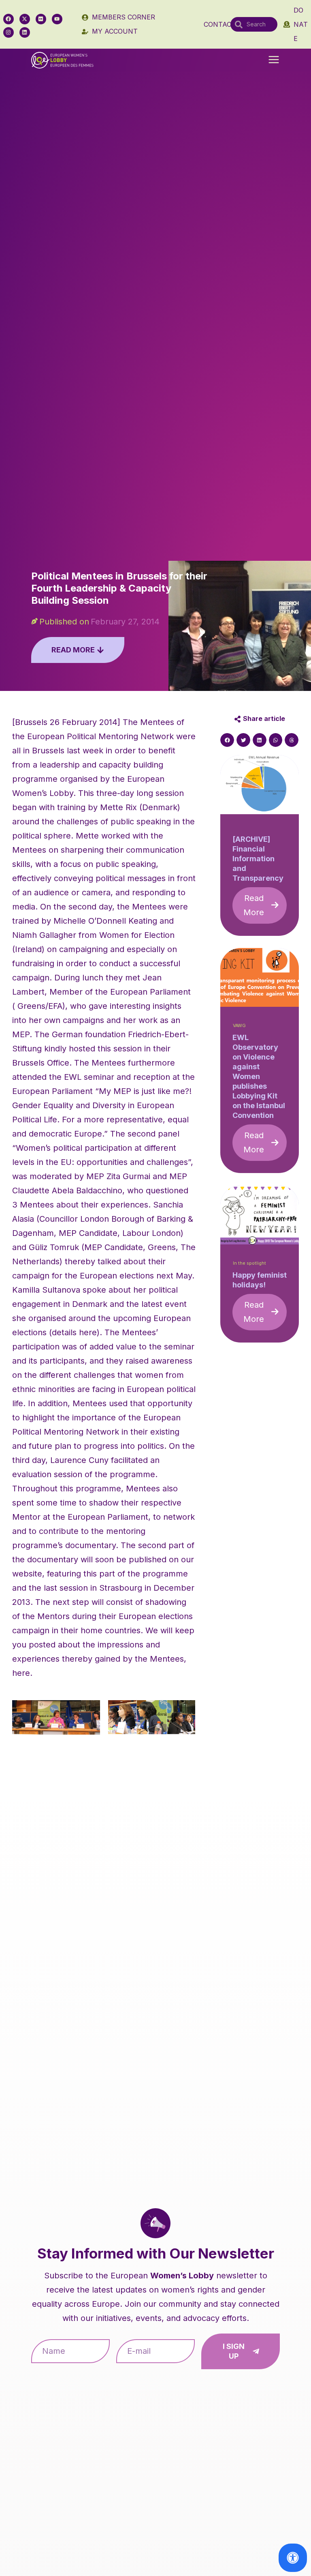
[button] (274, 60)
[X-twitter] (25, 19)
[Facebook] (9, 19)
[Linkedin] (25, 32)
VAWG (239, 1026)
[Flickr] (41, 19)
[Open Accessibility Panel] (293, 2558)
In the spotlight (249, 1263)
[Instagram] (9, 32)
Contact (220, 24)
